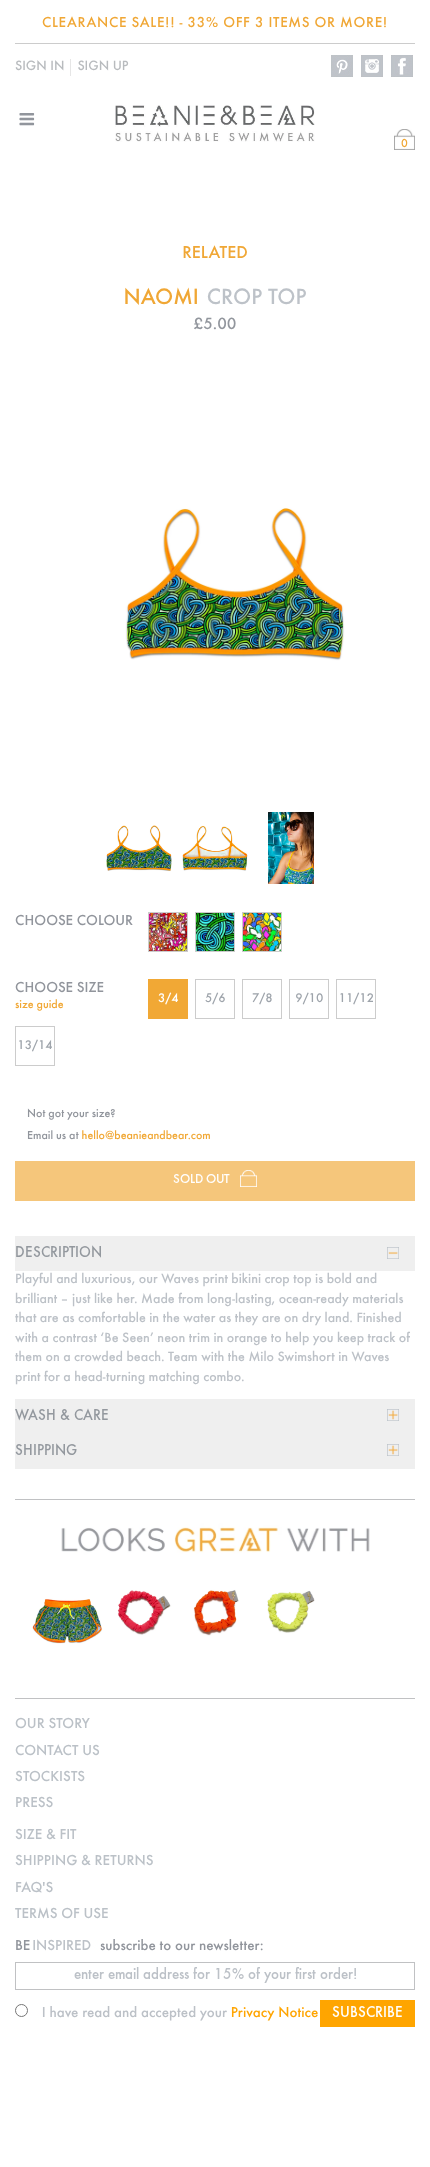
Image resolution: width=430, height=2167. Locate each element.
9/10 (309, 999)
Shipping (46, 1451)
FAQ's (34, 1888)
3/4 (168, 999)
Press (34, 1803)
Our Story (52, 1724)
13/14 (34, 1046)
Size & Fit (45, 1835)
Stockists (50, 1777)
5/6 (215, 999)
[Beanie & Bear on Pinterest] (343, 67)
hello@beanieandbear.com (146, 1136)
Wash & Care (62, 1416)
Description (58, 1253)
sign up (102, 67)
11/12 (356, 999)
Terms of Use (62, 1914)
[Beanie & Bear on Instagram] (373, 67)
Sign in (39, 67)
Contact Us (57, 1751)
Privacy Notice (275, 2013)
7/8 (262, 999)
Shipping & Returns (84, 1861)
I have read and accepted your (180, 2013)
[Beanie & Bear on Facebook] (403, 67)
